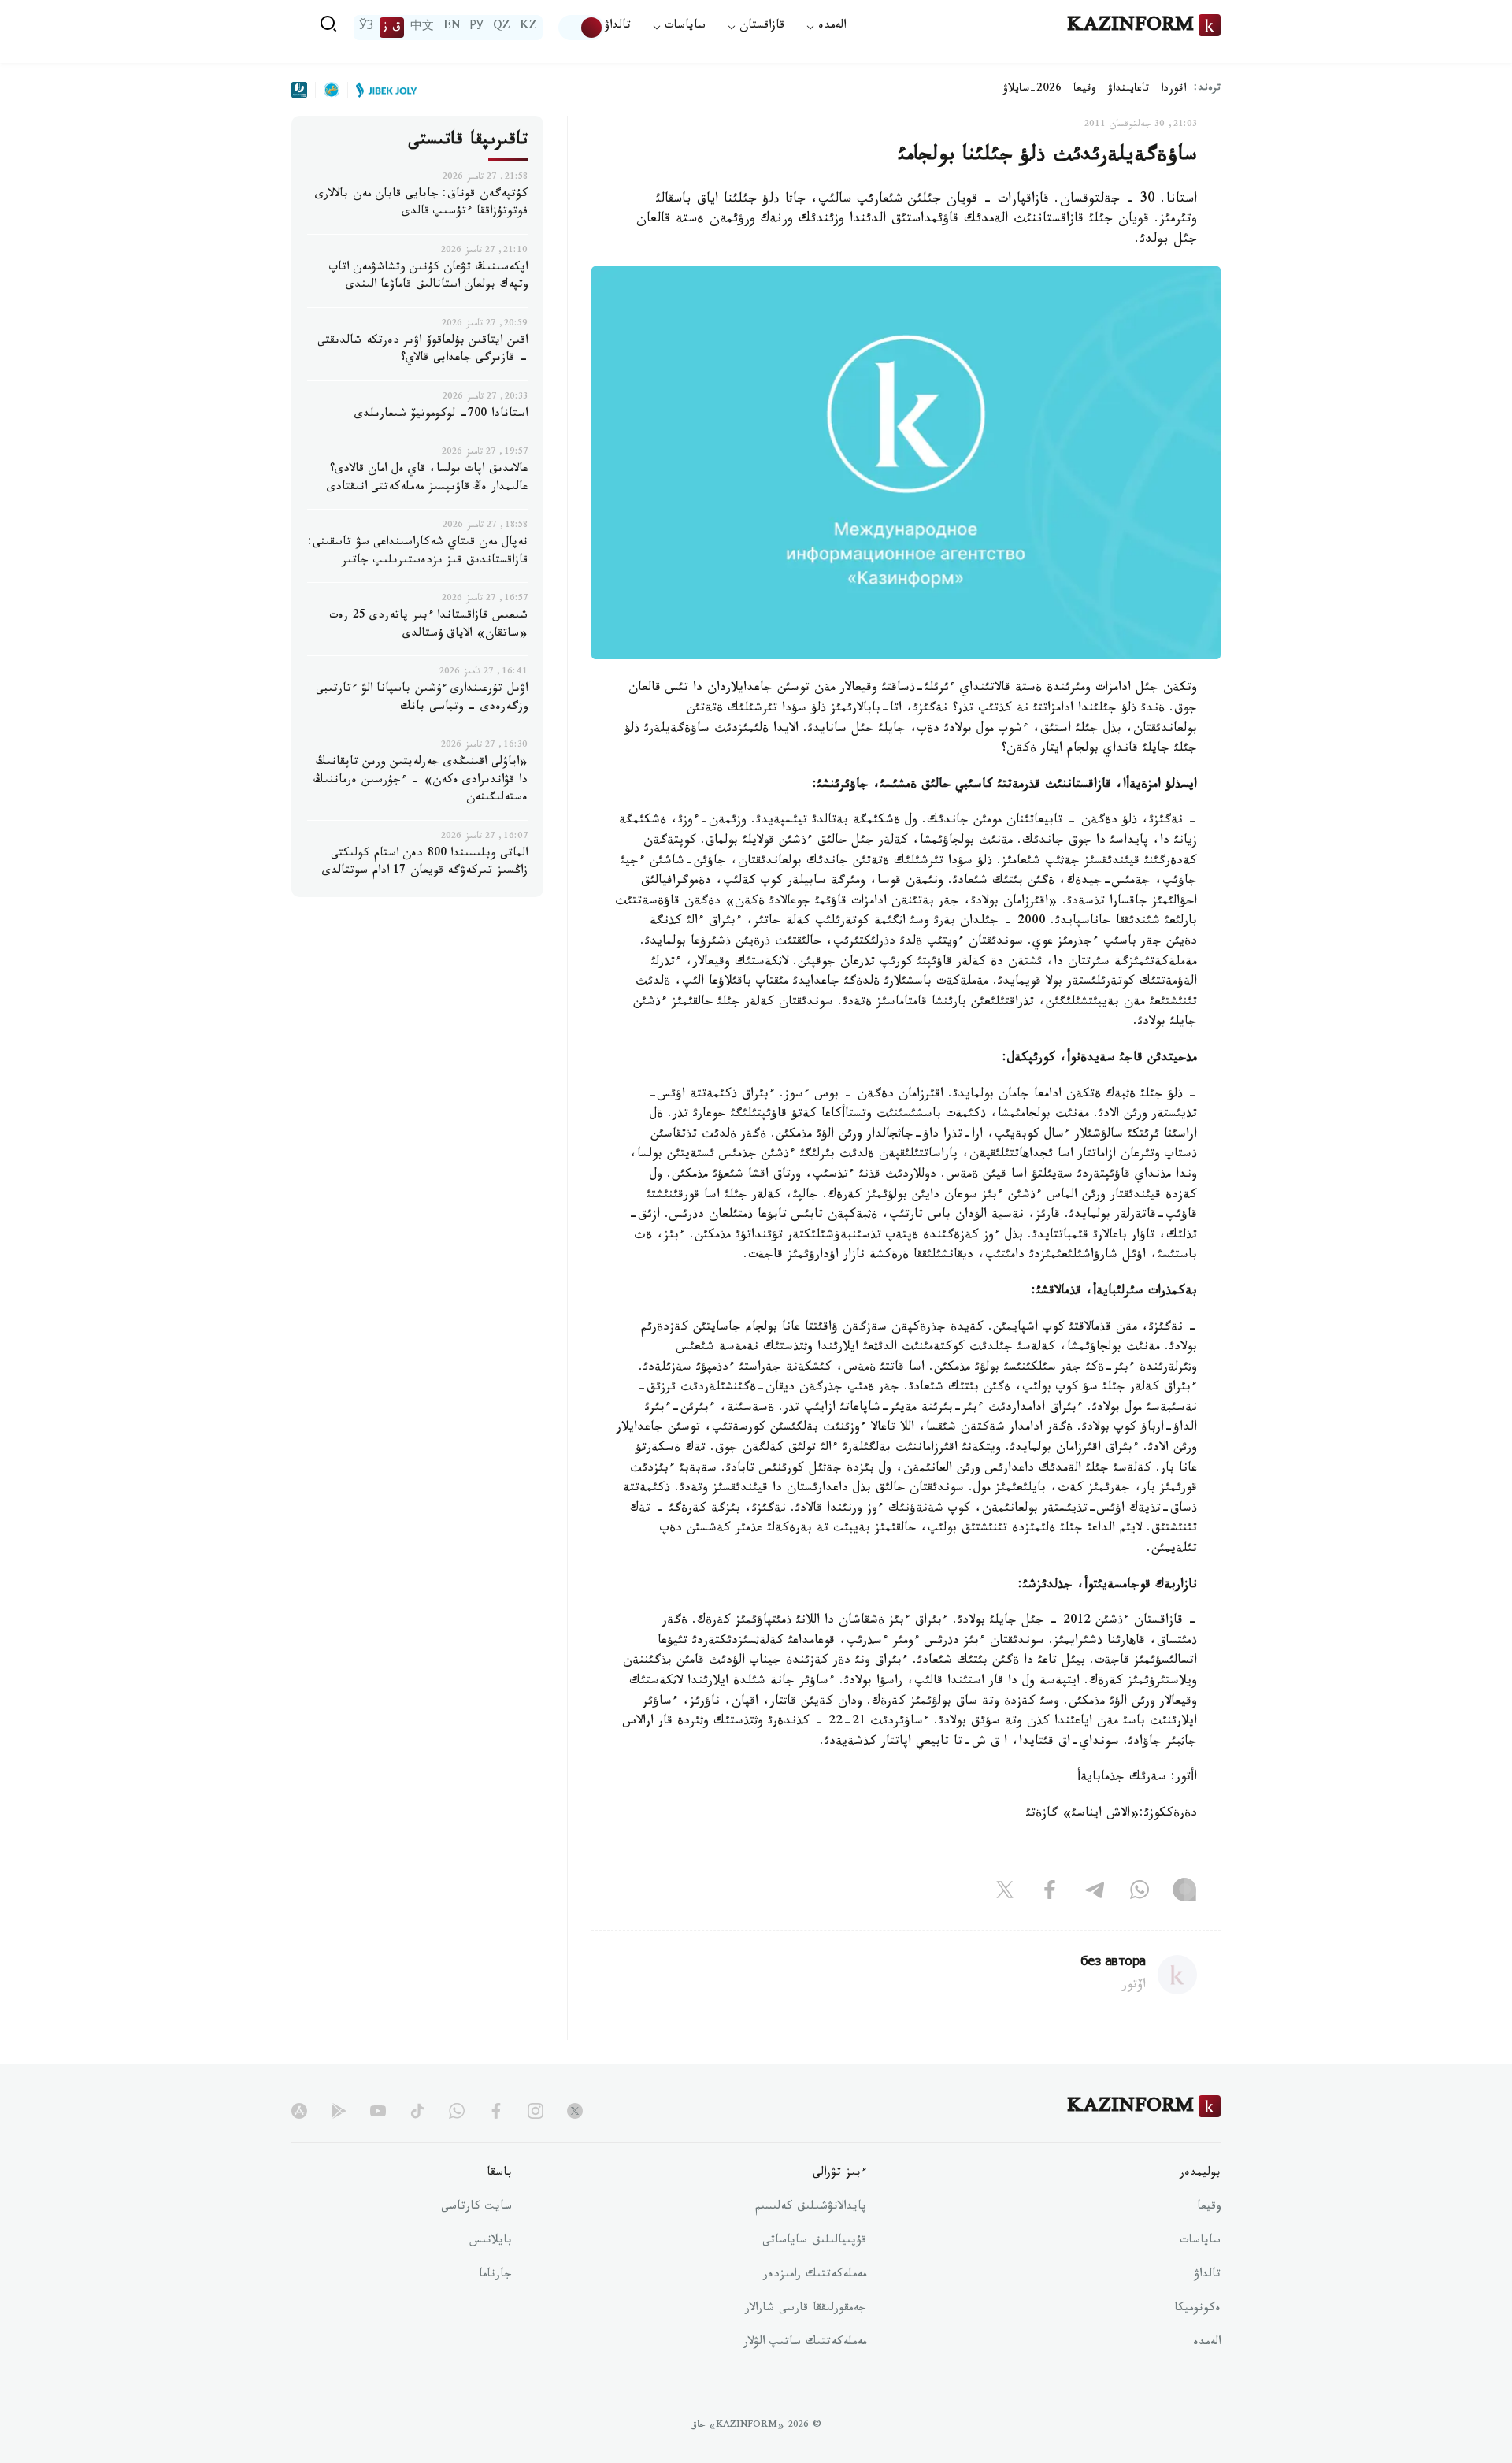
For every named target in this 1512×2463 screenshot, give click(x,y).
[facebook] (496, 2111)
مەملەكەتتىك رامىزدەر (815, 2276)
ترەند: (1207, 89)
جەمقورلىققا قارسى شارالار (806, 2309)
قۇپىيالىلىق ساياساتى (814, 2242)
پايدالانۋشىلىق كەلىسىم (811, 2208)
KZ (528, 28)
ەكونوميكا (1197, 2309)
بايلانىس (491, 2242)
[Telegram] (1095, 1894)
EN (452, 28)
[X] (1005, 1894)
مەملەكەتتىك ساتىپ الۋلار (805, 2343)
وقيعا (1085, 90)
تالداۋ (617, 27)
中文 (422, 28)
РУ (477, 28)
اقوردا (1173, 90)
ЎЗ (366, 28)
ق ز (392, 28)
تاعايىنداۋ (1128, 90)
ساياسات (1200, 2242)
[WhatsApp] (1140, 1894)
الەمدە (1207, 2343)
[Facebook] (1050, 1894)
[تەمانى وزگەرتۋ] (581, 28)
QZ (502, 28)
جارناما (495, 2276)
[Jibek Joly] (382, 90)
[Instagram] (1184, 1894)
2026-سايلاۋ (1032, 90)
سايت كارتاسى (476, 2208)
